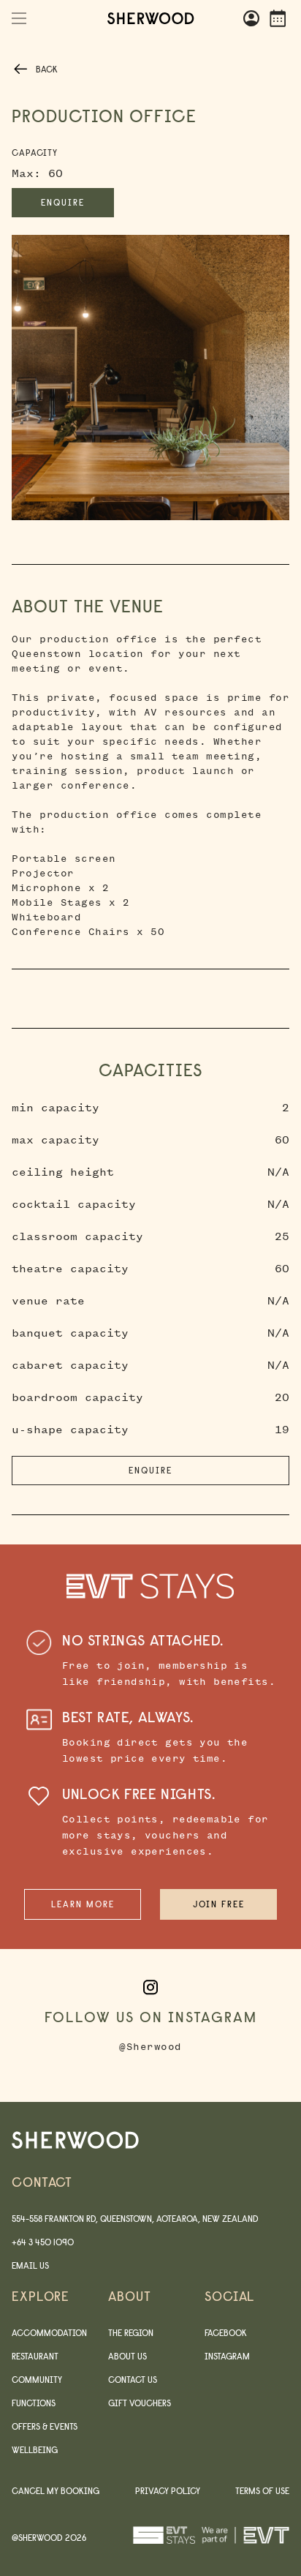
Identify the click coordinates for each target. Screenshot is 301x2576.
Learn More (83, 1904)
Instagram (227, 2356)
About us (127, 2356)
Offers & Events (45, 2426)
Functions (34, 2403)
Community (37, 2380)
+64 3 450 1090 (43, 2242)
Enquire (63, 202)
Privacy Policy (168, 2491)
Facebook (226, 2333)
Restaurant (35, 2356)
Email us (30, 2265)
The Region (131, 2333)
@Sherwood (150, 2047)
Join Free (219, 1904)
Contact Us (133, 2380)
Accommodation (49, 2333)
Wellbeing (35, 2450)
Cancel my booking (56, 2491)
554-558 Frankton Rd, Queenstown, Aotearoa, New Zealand (135, 2219)
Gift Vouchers (140, 2403)
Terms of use (262, 2491)
